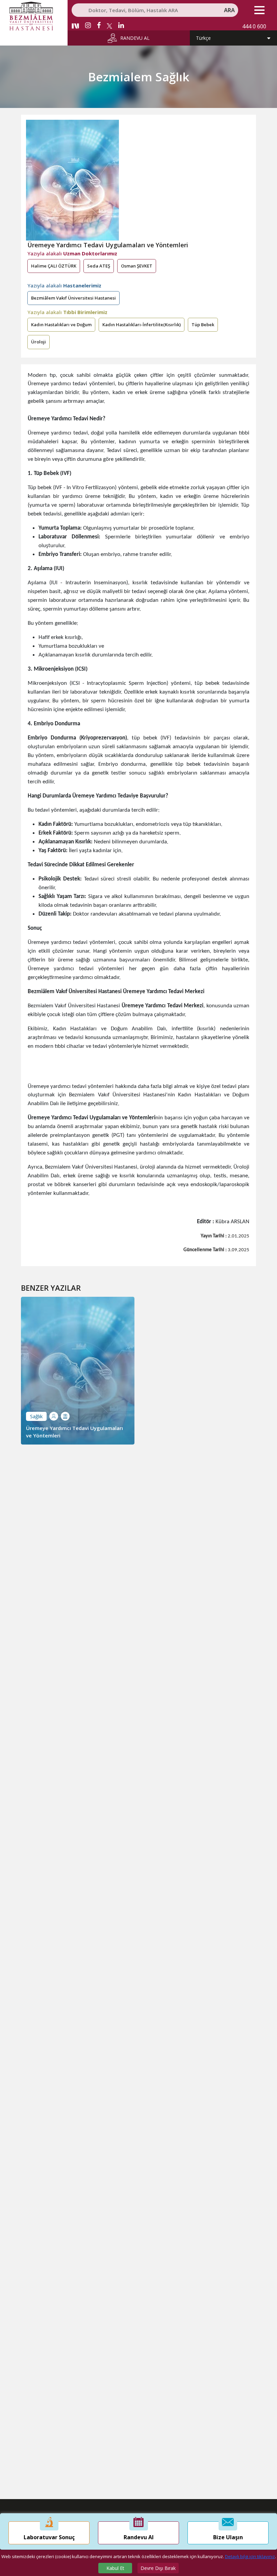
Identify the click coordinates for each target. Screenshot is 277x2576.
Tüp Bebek (203, 325)
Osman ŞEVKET (137, 266)
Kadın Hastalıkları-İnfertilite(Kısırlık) (142, 325)
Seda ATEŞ (99, 266)
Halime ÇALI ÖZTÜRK (54, 266)
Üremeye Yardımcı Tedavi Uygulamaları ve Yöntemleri (74, 1432)
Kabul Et (115, 2568)
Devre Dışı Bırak (158, 2568)
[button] (259, 10)
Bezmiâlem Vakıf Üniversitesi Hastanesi (73, 298)
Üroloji (39, 342)
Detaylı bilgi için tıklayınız (250, 2556)
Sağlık (36, 1416)
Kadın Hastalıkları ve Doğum (61, 325)
